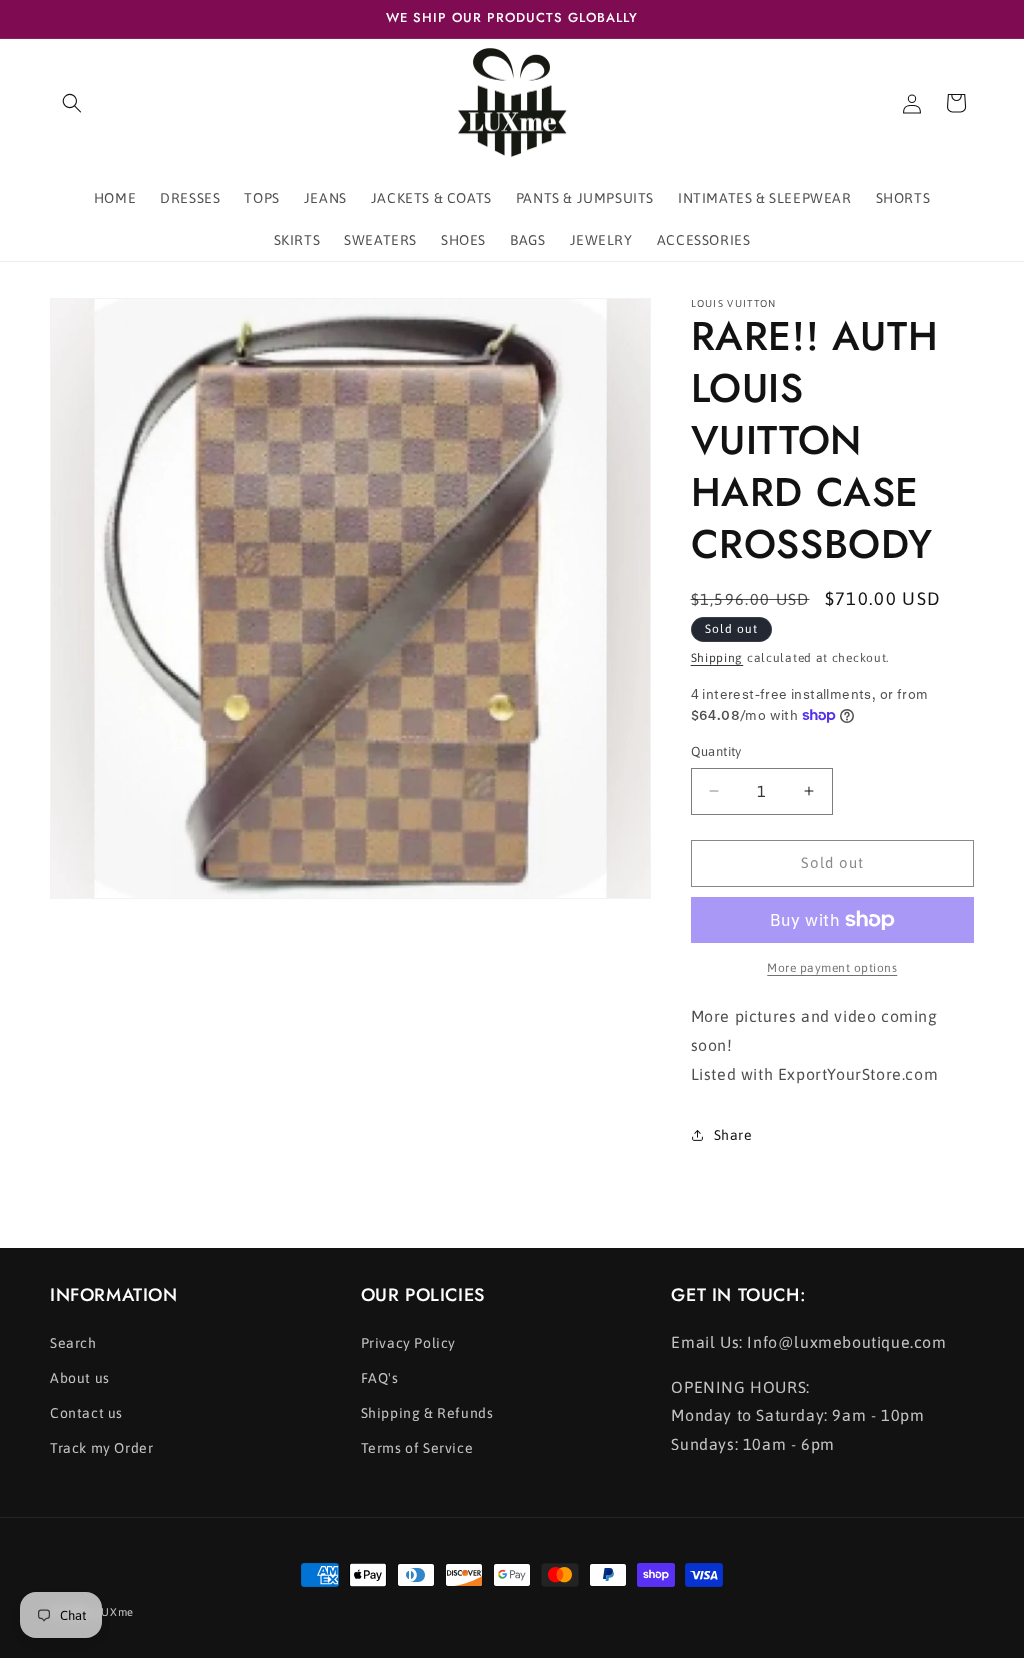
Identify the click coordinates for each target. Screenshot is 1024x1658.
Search (73, 1343)
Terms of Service (417, 1448)
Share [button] (733, 1135)
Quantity (716, 751)
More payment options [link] (832, 968)
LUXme (115, 1612)
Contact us (86, 1413)
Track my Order (101, 1448)
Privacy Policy (408, 1343)
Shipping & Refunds (427, 1413)
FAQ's (380, 1378)
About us (80, 1378)
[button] (72, 103)
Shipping (717, 658)
